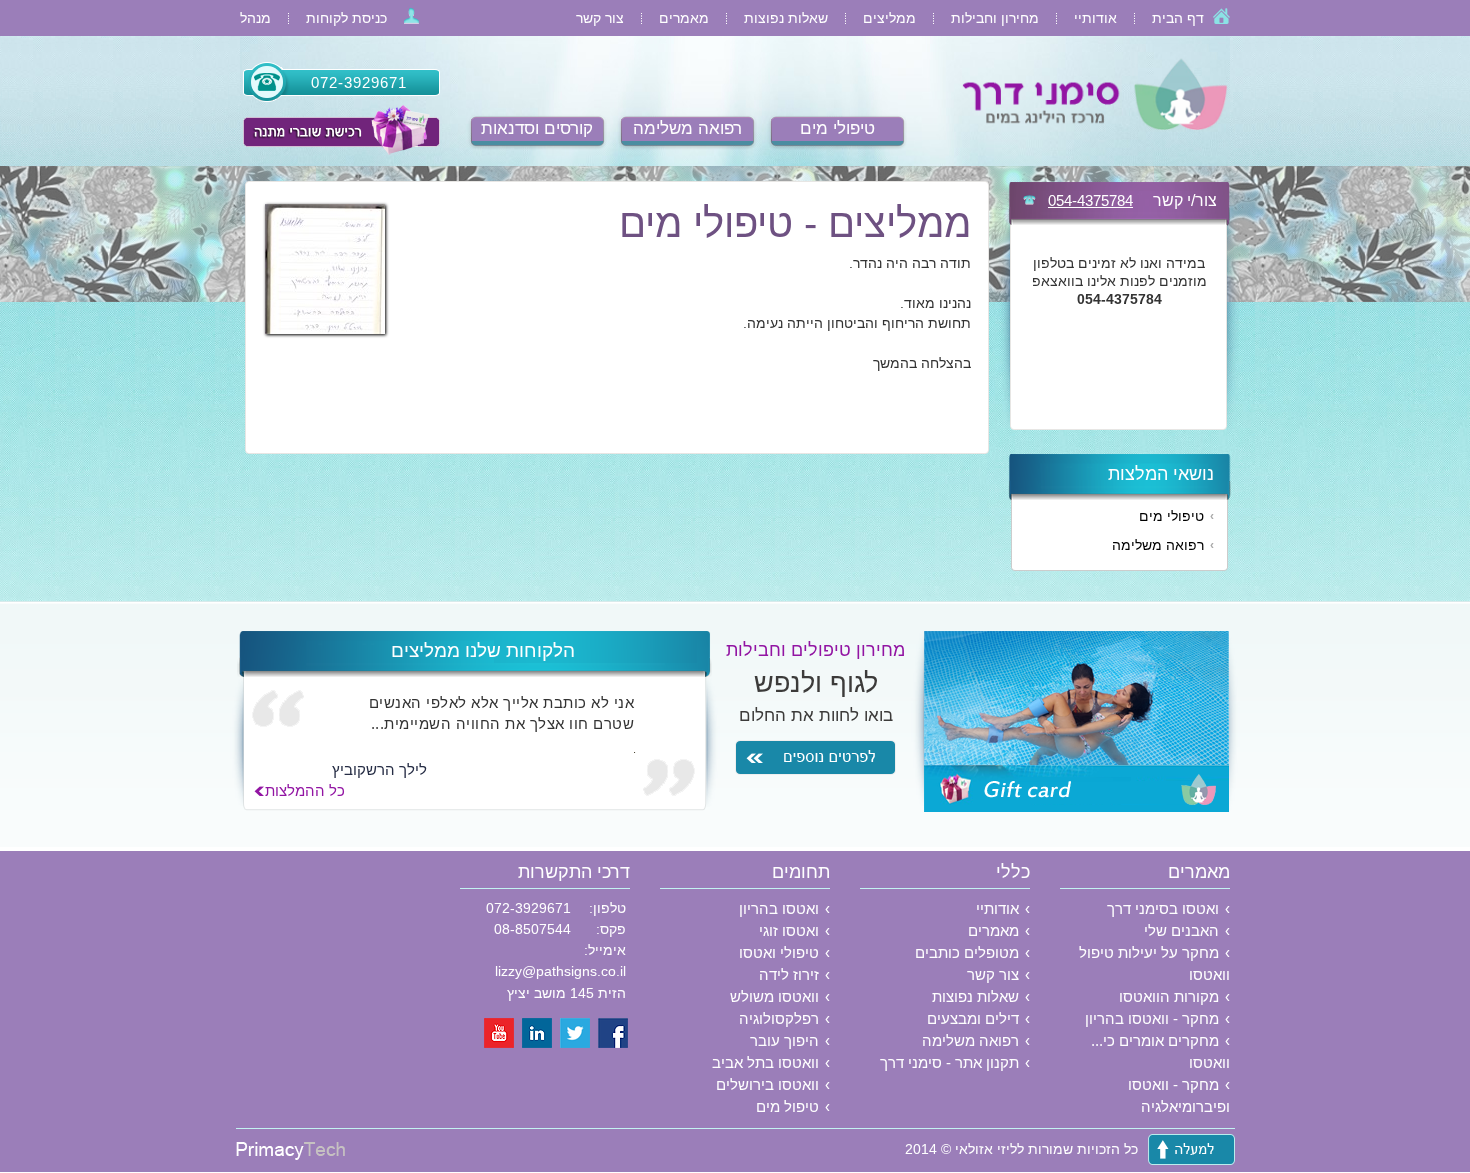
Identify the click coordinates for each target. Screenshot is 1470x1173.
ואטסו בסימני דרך (1163, 908)
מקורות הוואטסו (1169, 996)
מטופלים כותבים (967, 952)
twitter (576, 1034)
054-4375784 (1090, 200)
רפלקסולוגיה (779, 1018)
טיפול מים (787, 1106)
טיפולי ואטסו (779, 952)
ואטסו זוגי (789, 930)
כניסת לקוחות (346, 18)
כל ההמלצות (305, 790)
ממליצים (889, 18)
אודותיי (1095, 18)
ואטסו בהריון (779, 908)
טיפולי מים (837, 128)
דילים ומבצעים (973, 1018)
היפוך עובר (784, 1040)
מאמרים (684, 18)
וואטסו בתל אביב (765, 1062)
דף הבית (1178, 18)
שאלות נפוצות (786, 18)
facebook (614, 1034)
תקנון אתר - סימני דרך (949, 1062)
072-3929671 (359, 82)
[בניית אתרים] (290, 1155)
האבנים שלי (1181, 930)
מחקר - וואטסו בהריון (1152, 1018)
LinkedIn (538, 1034)
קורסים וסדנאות (537, 128)
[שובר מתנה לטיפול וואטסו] (340, 130)
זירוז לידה (789, 974)
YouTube (500, 1034)
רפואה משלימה (687, 128)
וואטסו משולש (774, 996)
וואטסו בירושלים (767, 1084)
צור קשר (600, 18)
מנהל (255, 18)
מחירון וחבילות (995, 18)
